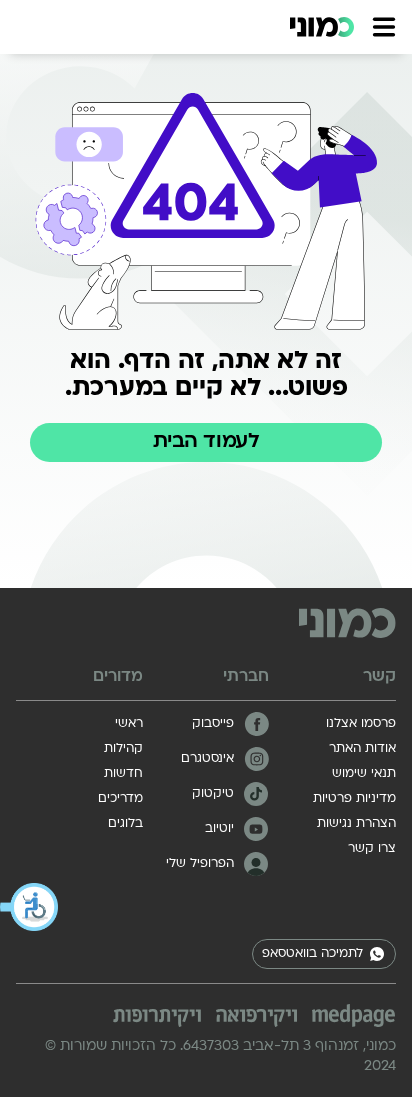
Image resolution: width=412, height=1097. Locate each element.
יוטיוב (219, 829)
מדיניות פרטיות (354, 799)
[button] (30, 907)
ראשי (129, 724)
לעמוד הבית (206, 442)
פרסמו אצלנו (361, 724)
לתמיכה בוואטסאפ (312, 954)
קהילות (123, 749)
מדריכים (120, 799)
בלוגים (125, 824)
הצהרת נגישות (356, 824)
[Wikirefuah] (257, 1018)
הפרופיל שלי (200, 864)
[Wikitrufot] (157, 1018)
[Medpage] (353, 1016)
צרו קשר (372, 849)
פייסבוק (213, 724)
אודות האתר (362, 749)
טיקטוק (213, 794)
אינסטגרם (207, 759)
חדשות (123, 774)
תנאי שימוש (364, 774)
